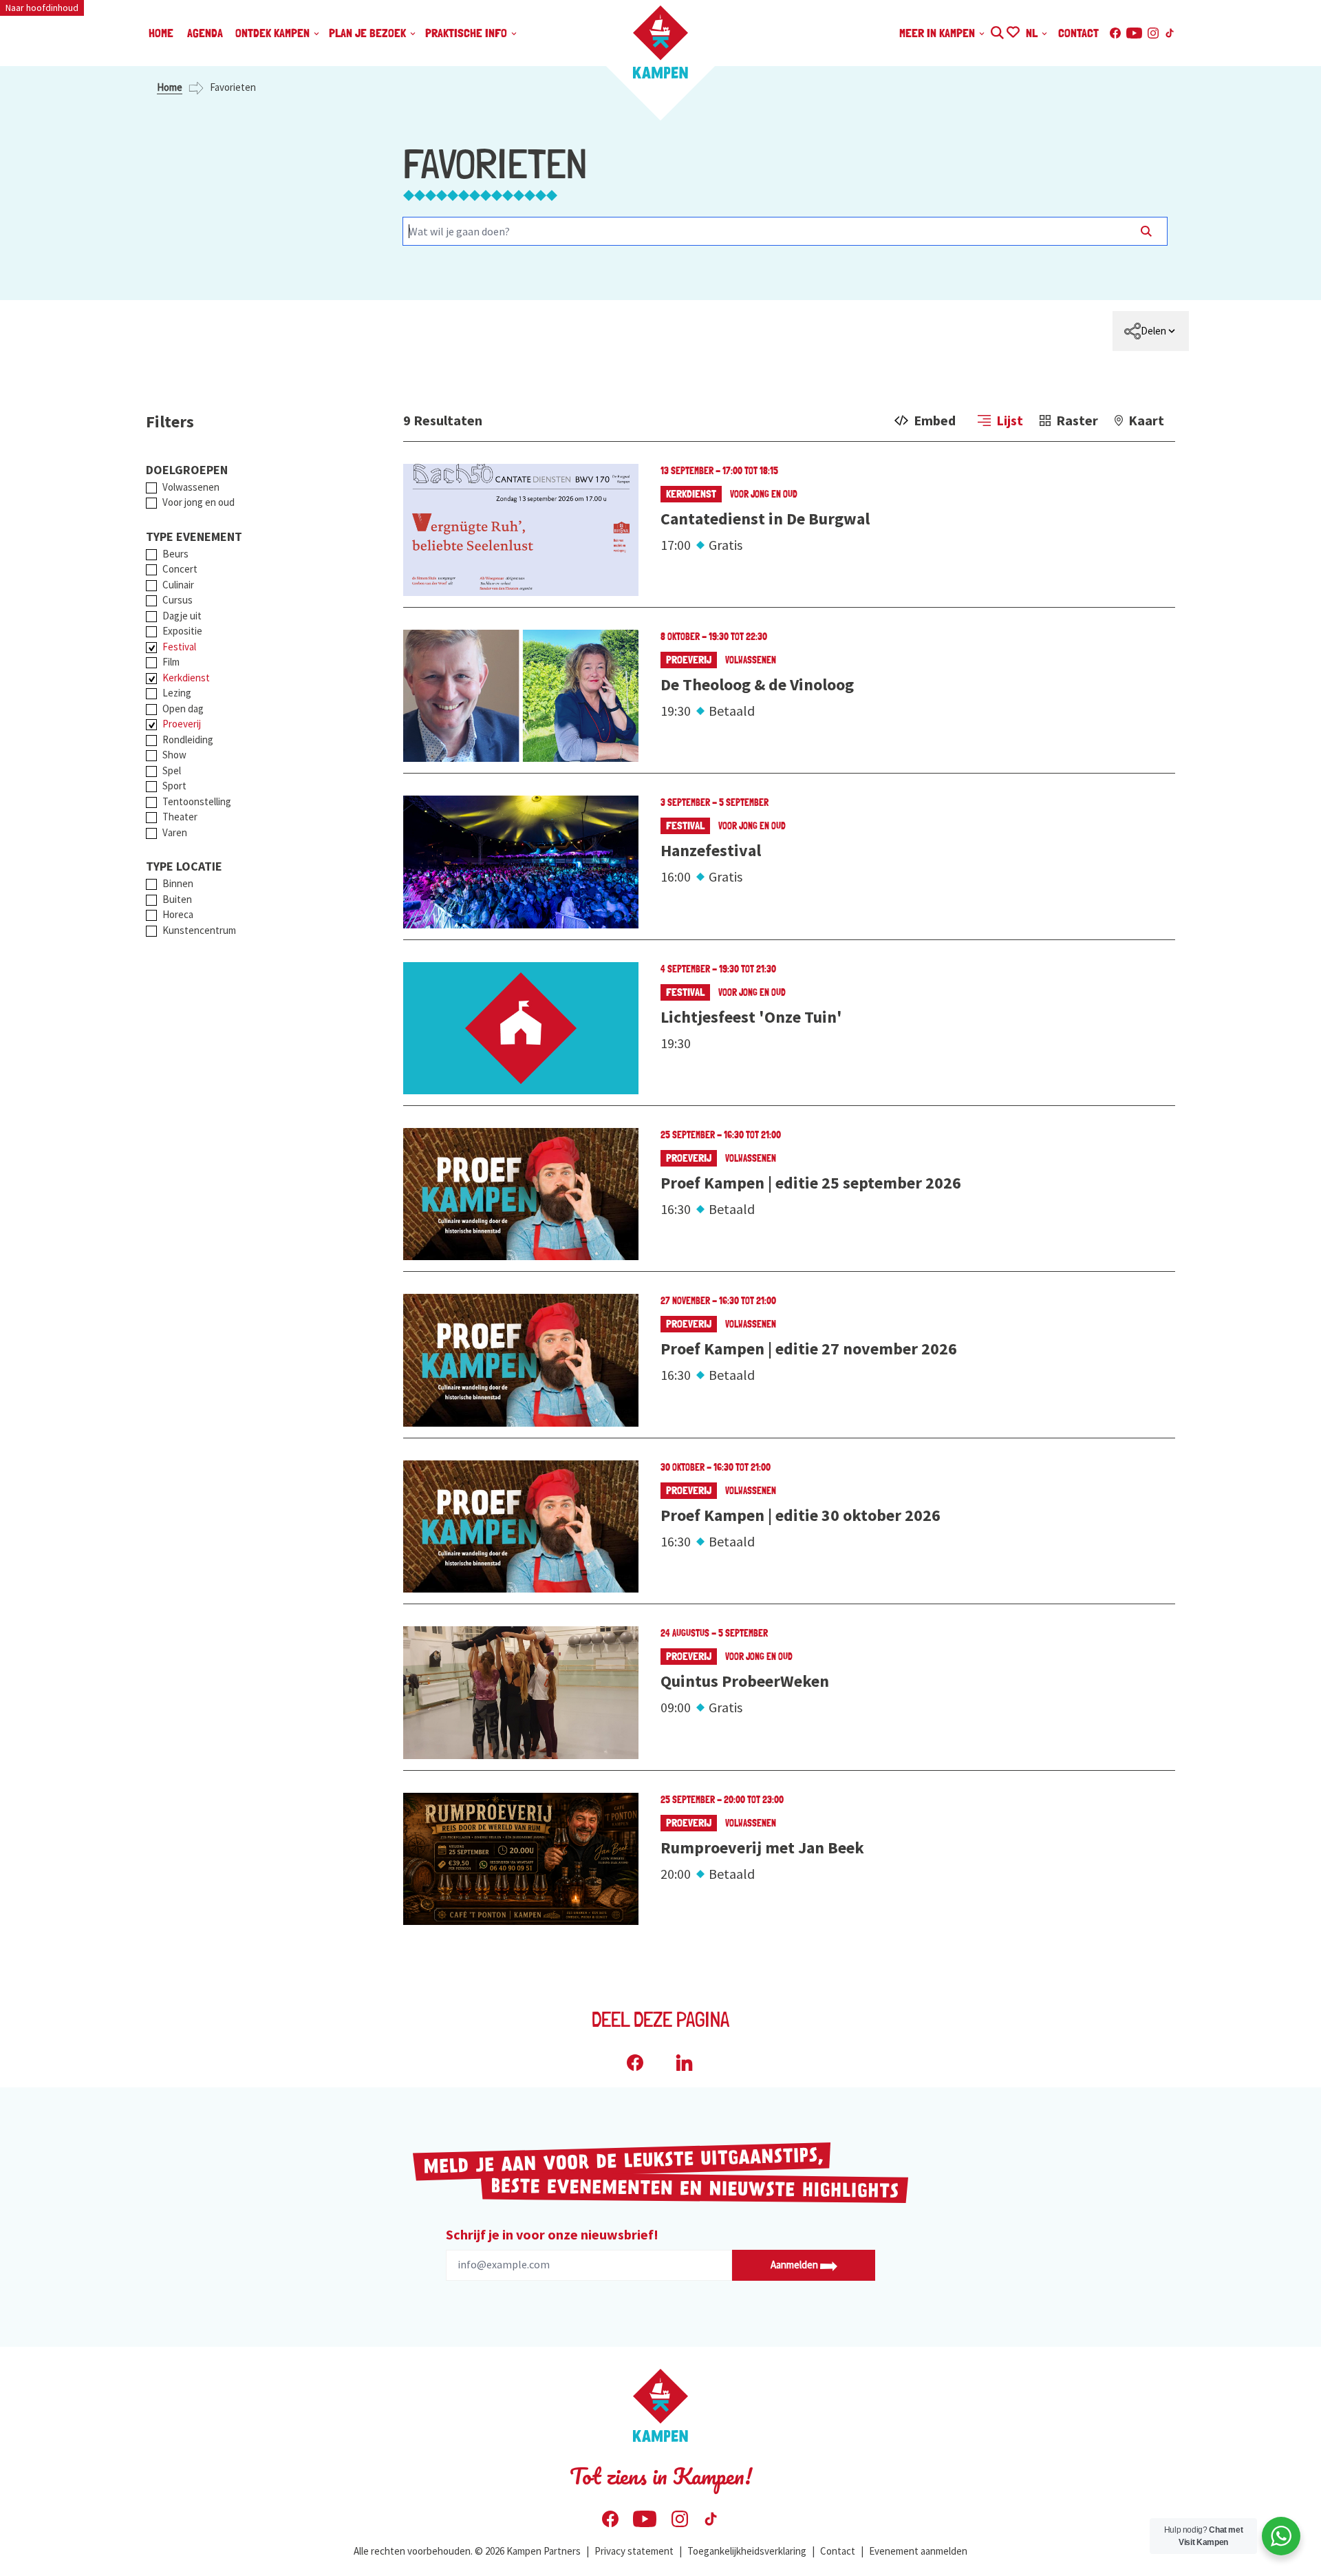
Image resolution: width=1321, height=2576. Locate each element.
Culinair (178, 585)
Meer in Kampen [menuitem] (938, 33)
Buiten (177, 899)
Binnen (178, 883)
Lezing (177, 693)
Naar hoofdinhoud (42, 8)
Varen (175, 832)
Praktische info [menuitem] (468, 33)
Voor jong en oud (198, 502)
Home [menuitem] (161, 33)
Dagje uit (182, 616)
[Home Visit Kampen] (660, 42)
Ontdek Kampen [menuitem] (274, 33)
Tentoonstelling (197, 801)
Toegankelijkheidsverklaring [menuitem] (747, 2551)
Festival (179, 647)
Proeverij (182, 724)
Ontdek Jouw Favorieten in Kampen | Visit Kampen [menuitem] (1012, 31)
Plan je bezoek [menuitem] (369, 33)
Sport (174, 786)
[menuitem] (1151, 331)
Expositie (182, 631)
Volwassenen (191, 487)
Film (171, 662)
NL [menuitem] (1033, 33)
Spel (172, 770)
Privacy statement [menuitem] (634, 2551)
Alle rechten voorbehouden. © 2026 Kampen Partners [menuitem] (467, 2551)
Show (174, 755)
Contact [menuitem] (1078, 33)
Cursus (178, 600)
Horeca (178, 914)
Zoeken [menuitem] (997, 31)
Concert (180, 569)
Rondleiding (188, 739)
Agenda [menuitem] (205, 33)
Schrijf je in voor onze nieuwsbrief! (552, 2234)
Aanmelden (795, 2265)
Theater (180, 817)
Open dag (183, 709)
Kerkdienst (186, 678)
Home (170, 87)
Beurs (175, 554)
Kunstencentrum (199, 930)
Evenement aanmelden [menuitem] (918, 2551)
